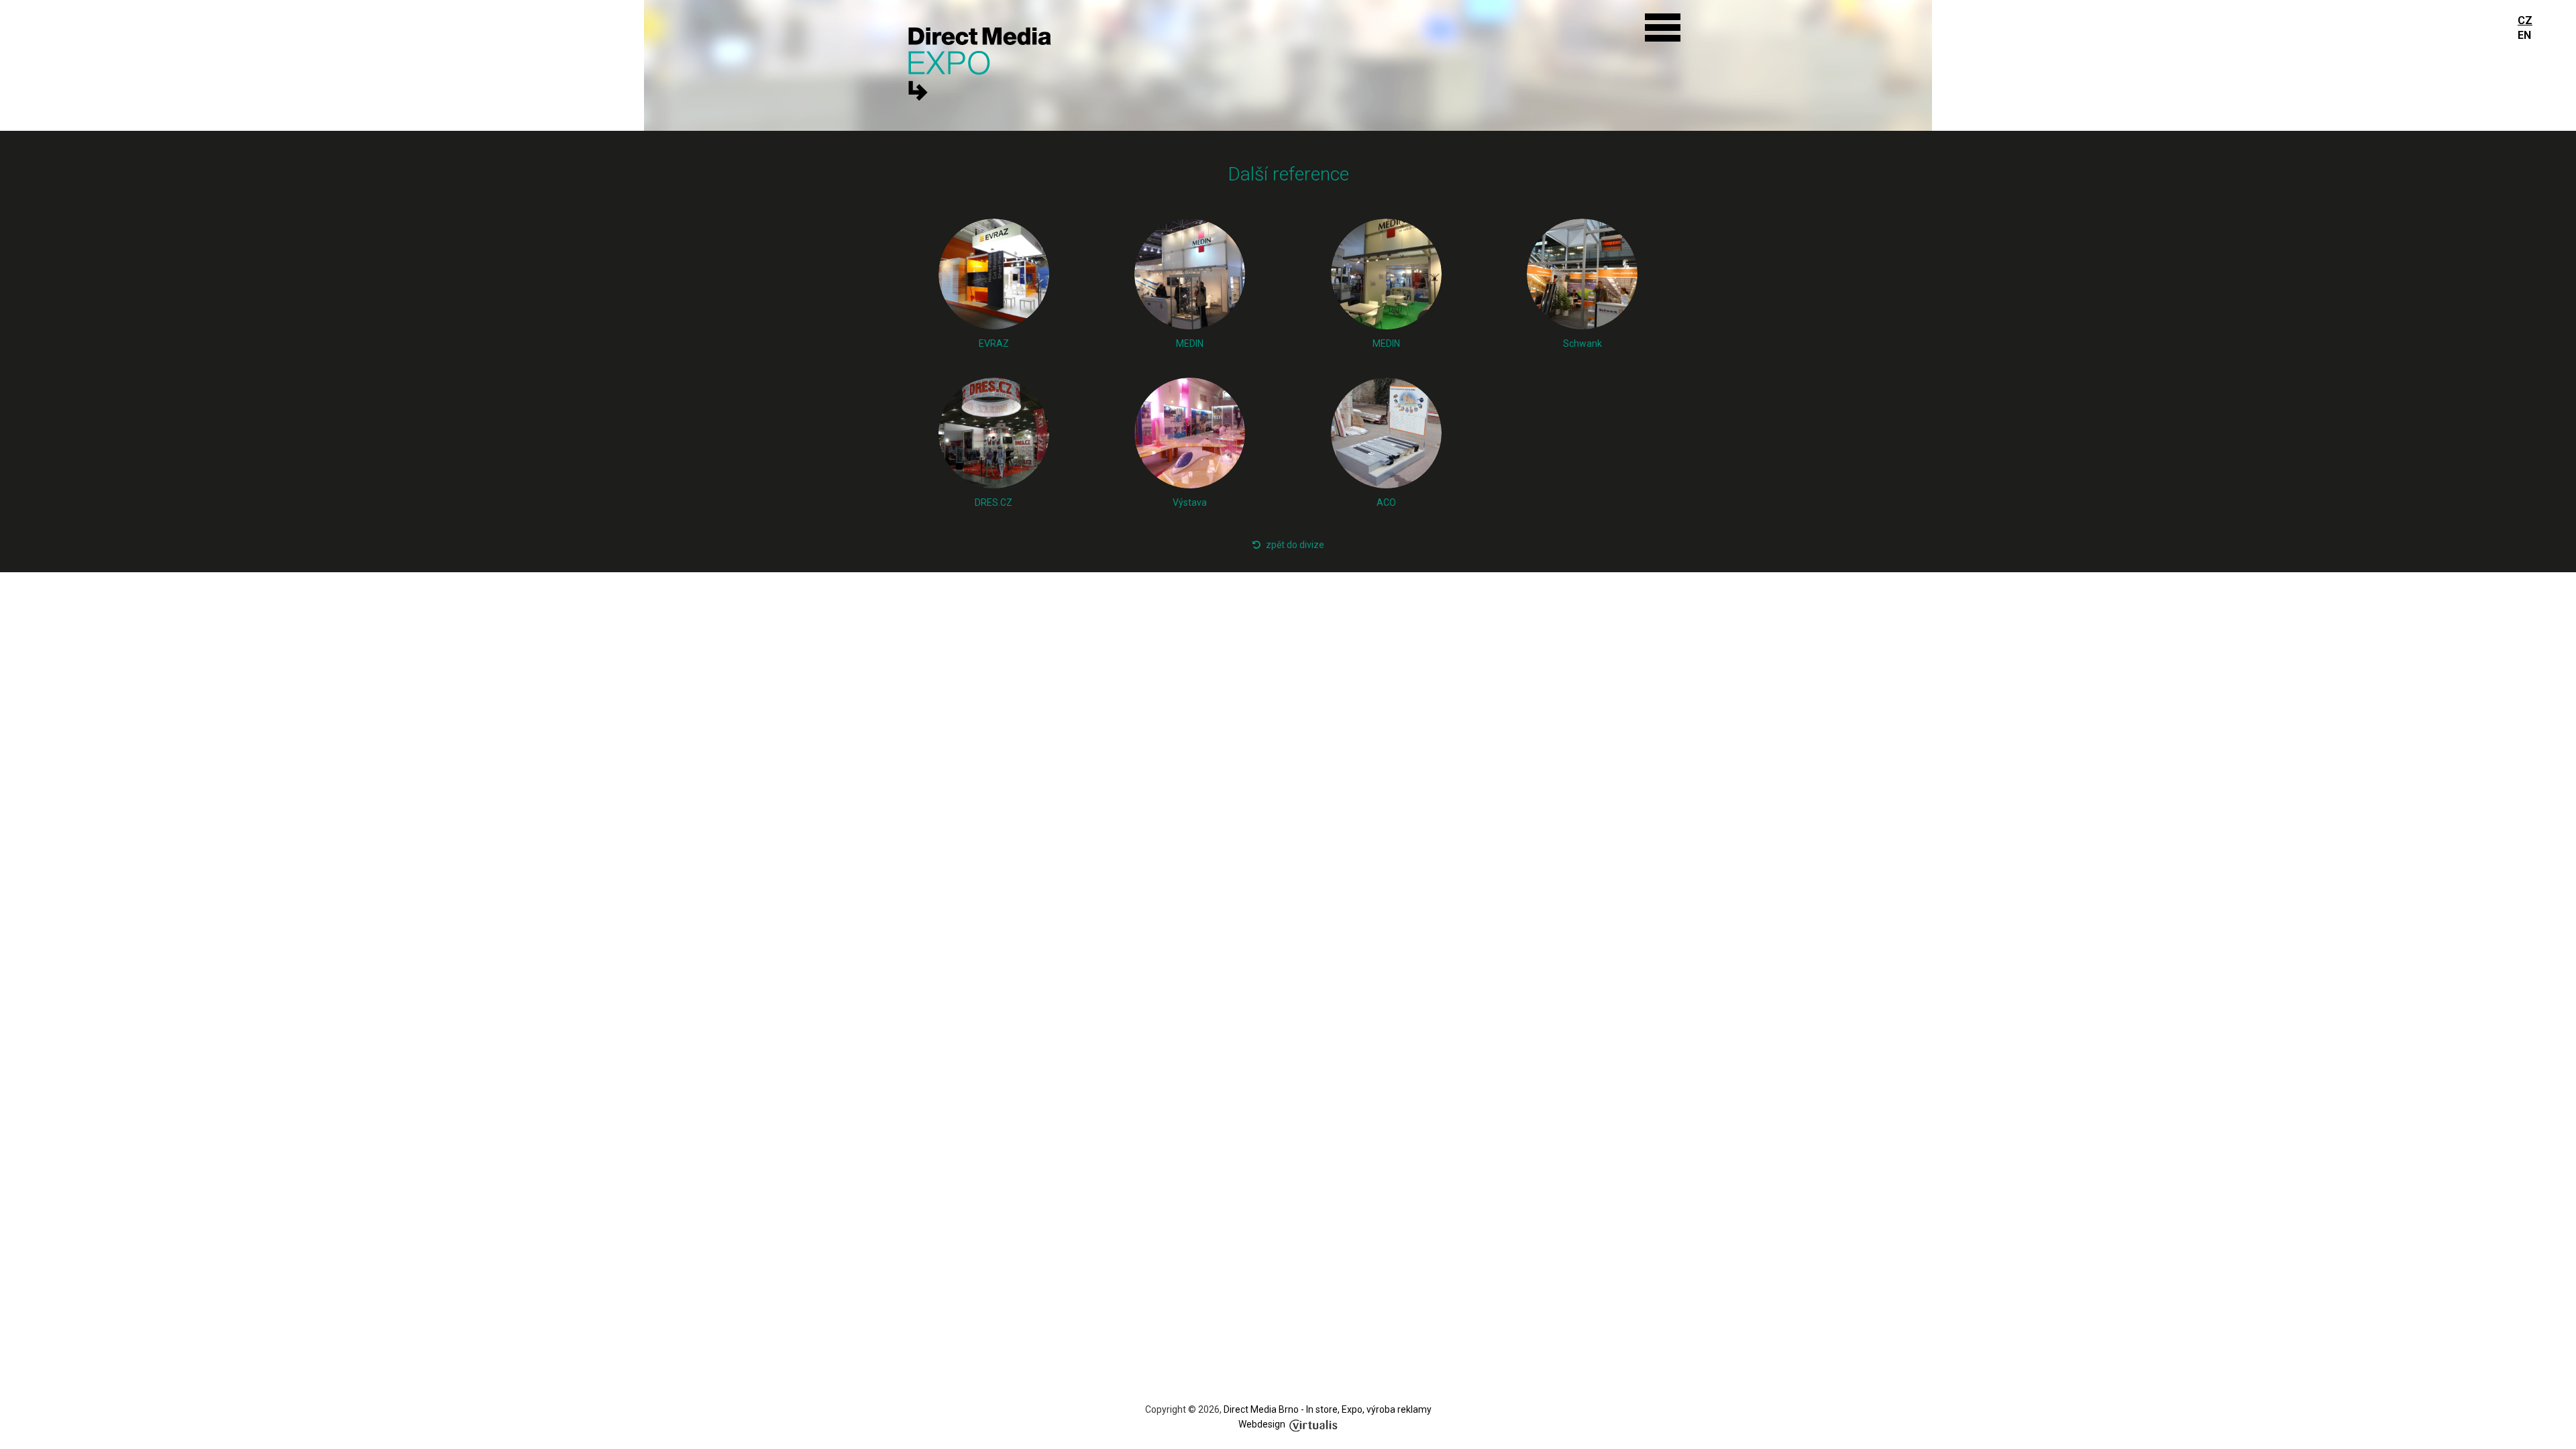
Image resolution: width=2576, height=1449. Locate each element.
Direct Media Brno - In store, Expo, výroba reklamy (1328, 1409)
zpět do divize (1295, 545)
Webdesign (1262, 1424)
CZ (2525, 20)
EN (2524, 35)
